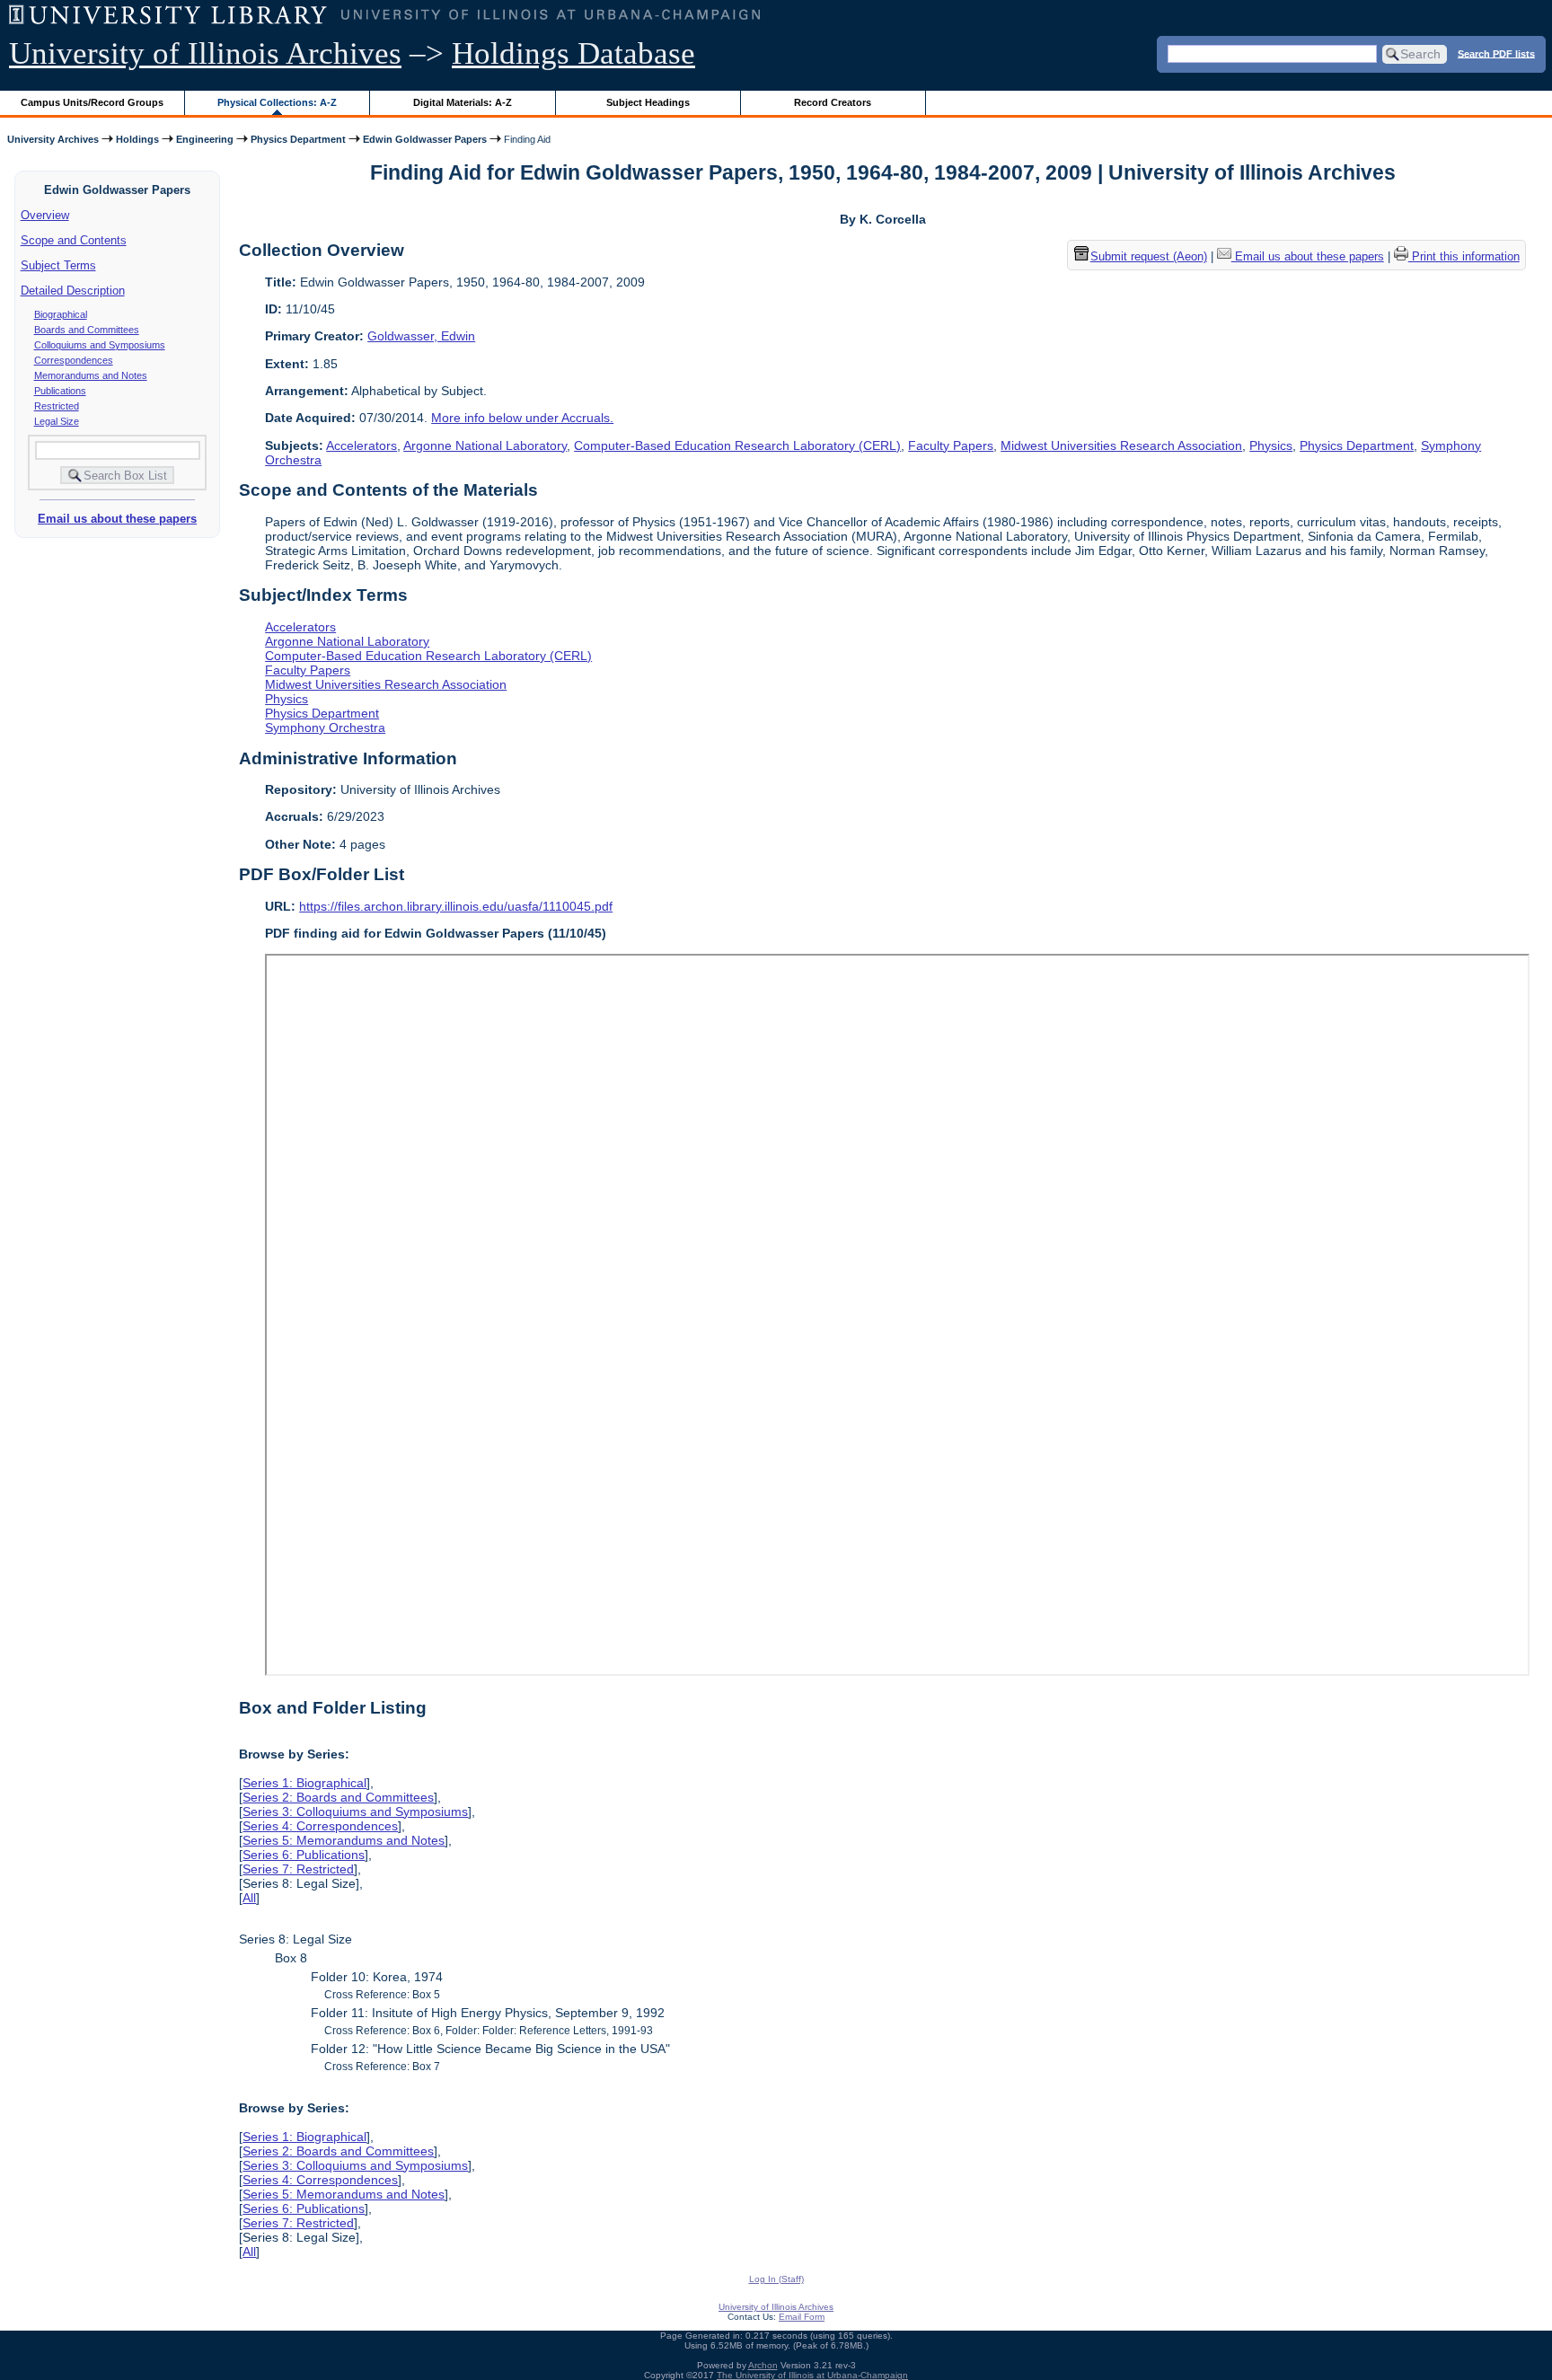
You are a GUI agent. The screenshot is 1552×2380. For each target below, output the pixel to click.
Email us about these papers (117, 519)
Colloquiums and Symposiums (100, 345)
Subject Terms (58, 265)
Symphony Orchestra (325, 727)
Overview (45, 215)
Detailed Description (73, 291)
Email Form (802, 2317)
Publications (60, 391)
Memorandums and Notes (91, 375)
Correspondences (74, 360)
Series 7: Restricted (298, 1869)
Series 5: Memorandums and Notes (344, 1840)
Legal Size (57, 421)
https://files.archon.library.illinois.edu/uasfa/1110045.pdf (456, 906)
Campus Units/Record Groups (92, 102)
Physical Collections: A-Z (277, 102)
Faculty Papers (951, 445)
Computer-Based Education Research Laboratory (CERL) (737, 445)
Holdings (137, 139)
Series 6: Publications (304, 1855)
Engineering (205, 139)
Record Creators (833, 102)
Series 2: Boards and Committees (338, 1797)
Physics (1271, 445)
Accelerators (362, 445)
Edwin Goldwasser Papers (425, 139)
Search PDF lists (1496, 53)
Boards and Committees (87, 330)
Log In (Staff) (776, 2279)
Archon (763, 2365)
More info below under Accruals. (522, 418)
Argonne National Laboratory (485, 445)
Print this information (1464, 256)
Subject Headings (648, 102)
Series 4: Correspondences (320, 1826)
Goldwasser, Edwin (421, 336)
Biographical (61, 314)
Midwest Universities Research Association (1121, 445)
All (249, 1898)
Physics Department (298, 139)
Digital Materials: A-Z (463, 102)
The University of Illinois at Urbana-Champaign (812, 2375)
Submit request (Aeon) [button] (1149, 256)
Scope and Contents (74, 240)
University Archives (53, 139)
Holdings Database (573, 53)
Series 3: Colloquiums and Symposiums (355, 1811)
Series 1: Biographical (304, 1783)
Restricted (57, 406)
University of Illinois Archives (205, 53)
